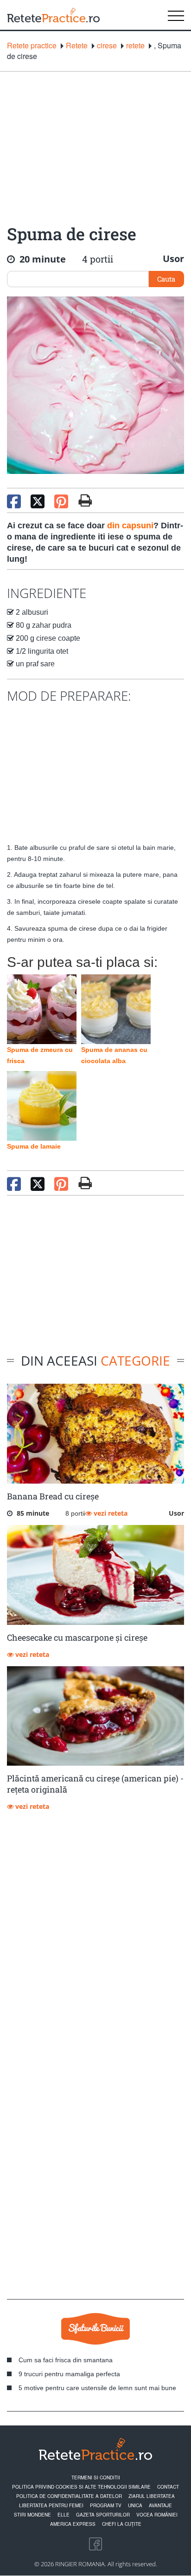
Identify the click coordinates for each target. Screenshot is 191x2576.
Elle (64, 2515)
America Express (73, 2524)
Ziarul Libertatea (152, 2496)
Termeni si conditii (96, 2477)
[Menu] (176, 15)
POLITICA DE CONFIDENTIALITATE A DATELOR (69, 2496)
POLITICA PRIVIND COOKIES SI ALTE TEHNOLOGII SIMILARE (81, 2487)
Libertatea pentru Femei (51, 2505)
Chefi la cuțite (122, 2524)
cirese (107, 46)
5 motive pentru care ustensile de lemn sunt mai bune (97, 2388)
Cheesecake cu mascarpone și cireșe (77, 1637)
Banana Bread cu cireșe (53, 1496)
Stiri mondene (32, 2515)
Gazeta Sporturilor (103, 2515)
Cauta (166, 279)
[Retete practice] (53, 15)
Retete (77, 46)
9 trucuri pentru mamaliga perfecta (69, 2374)
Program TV (106, 2505)
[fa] (85, 500)
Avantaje (160, 2505)
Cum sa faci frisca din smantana (66, 2360)
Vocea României (157, 2515)
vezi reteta (110, 1513)
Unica (135, 2505)
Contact (168, 2487)
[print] (85, 1183)
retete (135, 46)
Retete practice (32, 46)
